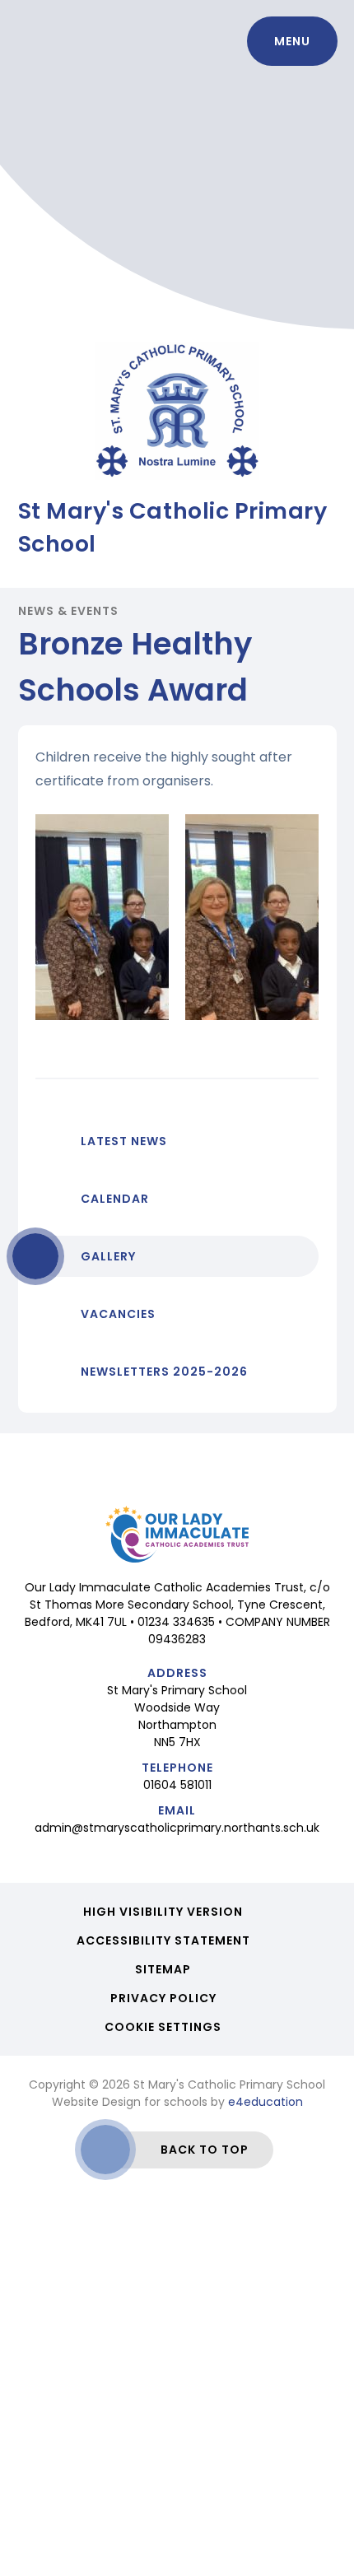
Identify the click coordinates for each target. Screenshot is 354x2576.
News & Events (69, 611)
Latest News (124, 1141)
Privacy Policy (163, 1998)
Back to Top (205, 2150)
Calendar (115, 1199)
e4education (265, 2102)
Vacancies (118, 1314)
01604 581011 (177, 1785)
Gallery (108, 1256)
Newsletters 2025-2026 (164, 1372)
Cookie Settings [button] (163, 2027)
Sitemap (163, 1969)
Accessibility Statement (163, 1940)
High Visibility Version (163, 1912)
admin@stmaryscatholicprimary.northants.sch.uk (177, 1828)
